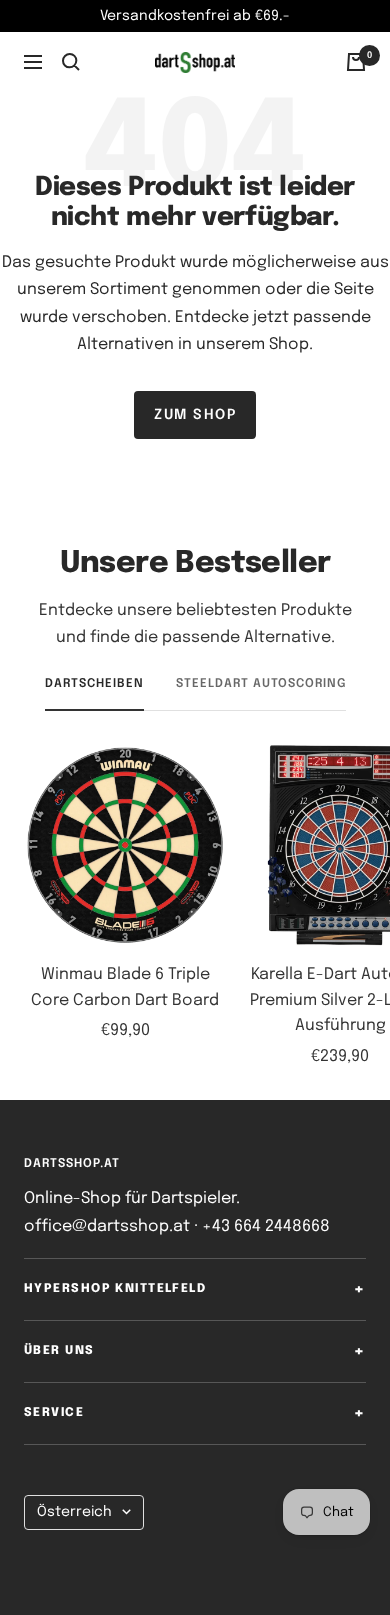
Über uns (59, 1351)
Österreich (74, 1512)
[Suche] (71, 62)
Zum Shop (195, 415)
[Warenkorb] (356, 62)
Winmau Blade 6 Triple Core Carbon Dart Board (125, 987)
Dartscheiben (94, 684)
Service (54, 1413)
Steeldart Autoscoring (261, 684)
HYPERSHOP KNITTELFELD (115, 1289)
